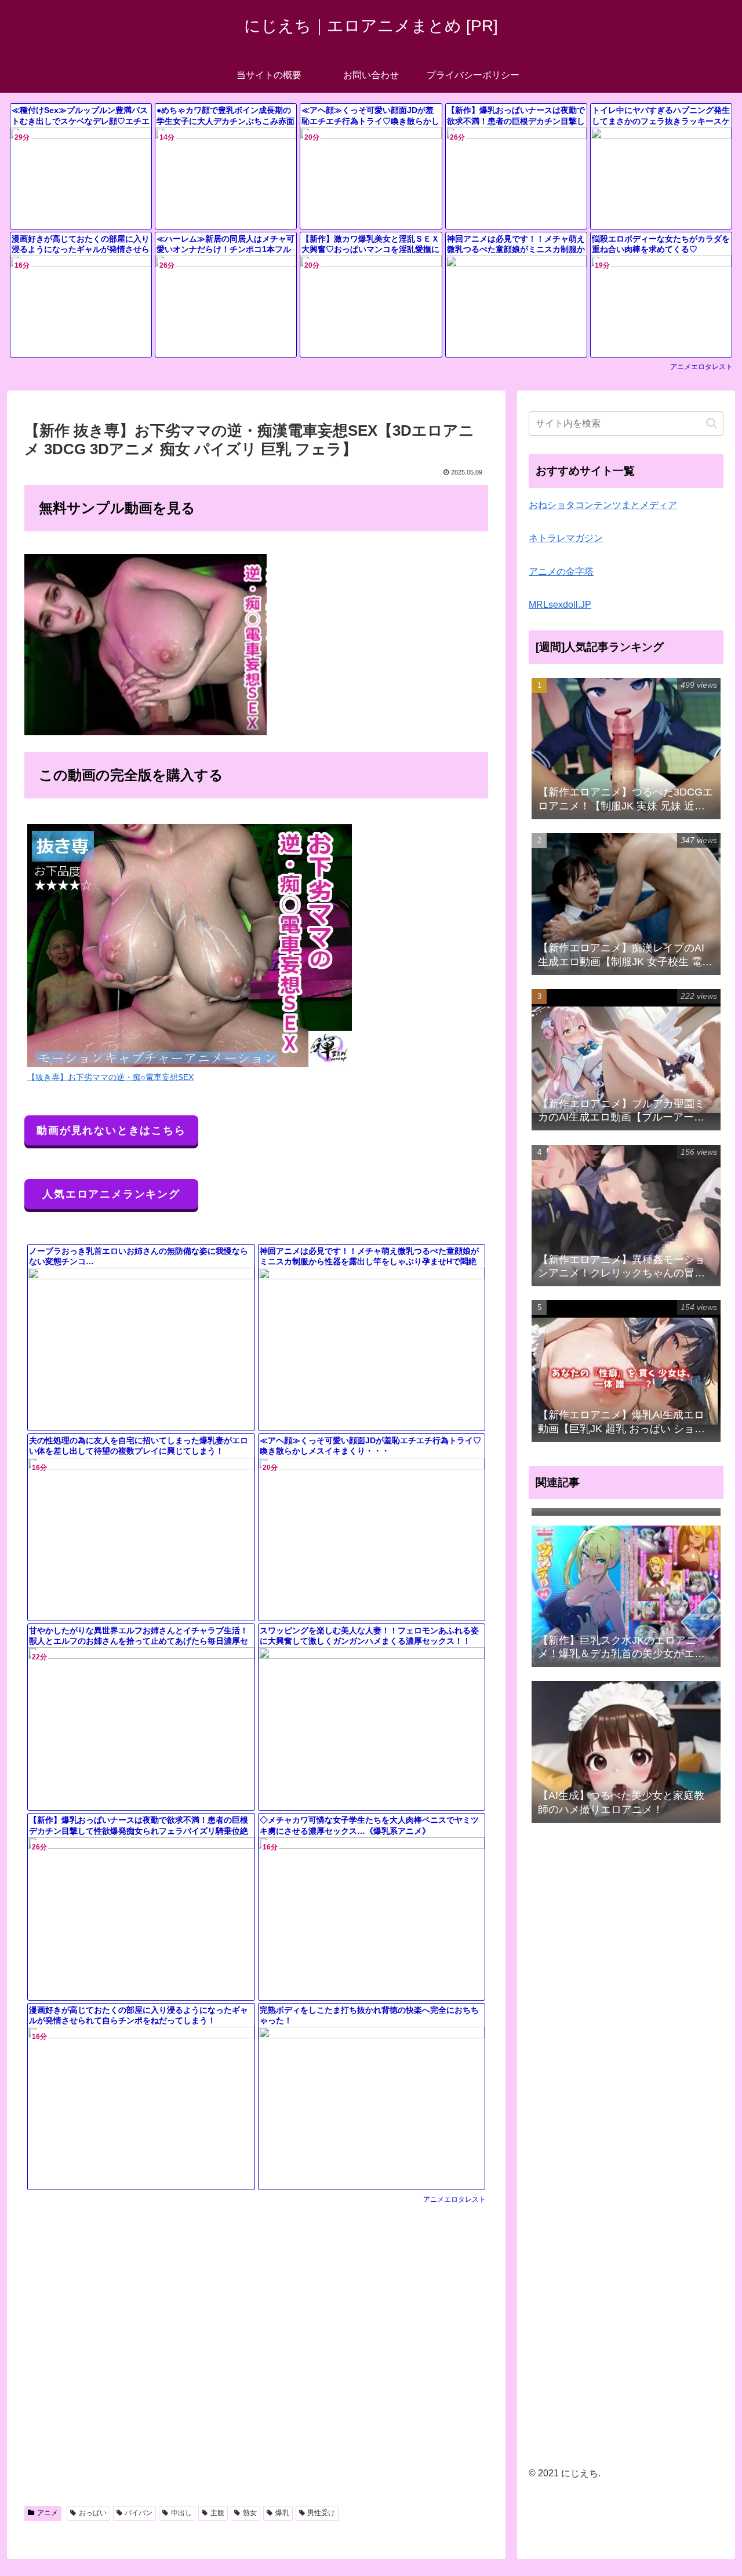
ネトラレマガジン (566, 538)
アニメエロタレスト (701, 367)
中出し (181, 2513)
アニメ (48, 2513)
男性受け (321, 2513)
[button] (712, 423)
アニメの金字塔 (561, 572)
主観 (217, 2513)
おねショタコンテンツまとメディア (603, 505)
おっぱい (93, 2513)
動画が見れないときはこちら (111, 1130)
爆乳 (282, 2513)
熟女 (250, 2513)
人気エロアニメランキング (111, 1194)
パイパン (139, 2513)
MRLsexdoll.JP (560, 605)
